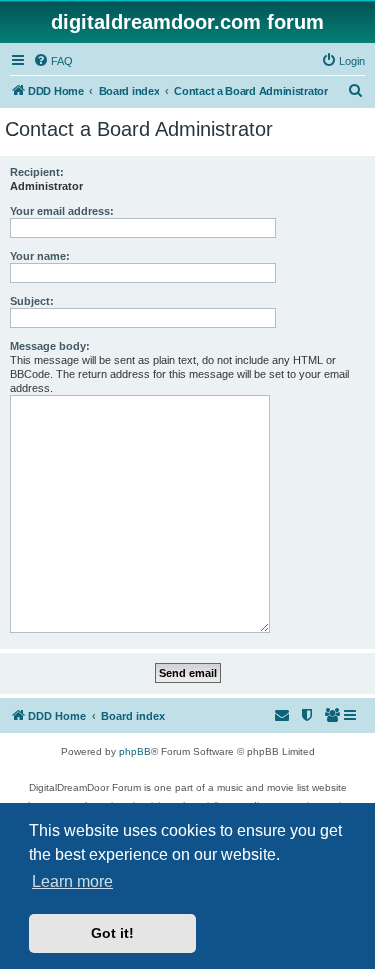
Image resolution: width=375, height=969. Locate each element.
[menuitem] (53, 61)
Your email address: (62, 211)
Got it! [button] (112, 933)
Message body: (50, 346)
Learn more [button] (72, 881)
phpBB (135, 751)
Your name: (40, 256)
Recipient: (37, 172)
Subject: (32, 301)
